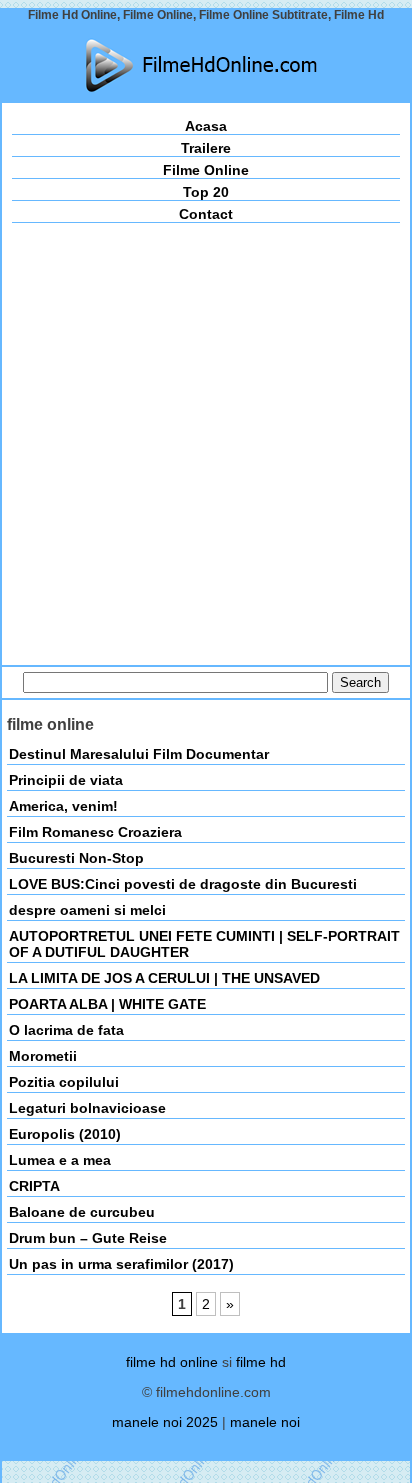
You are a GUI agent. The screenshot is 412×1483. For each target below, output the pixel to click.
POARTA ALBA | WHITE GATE (107, 1004)
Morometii (43, 1056)
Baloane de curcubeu (82, 1212)
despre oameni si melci (87, 910)
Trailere (206, 148)
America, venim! (63, 806)
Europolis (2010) (65, 1134)
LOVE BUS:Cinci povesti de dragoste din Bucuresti (183, 884)
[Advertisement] (206, 439)
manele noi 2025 (165, 1422)
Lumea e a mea (60, 1160)
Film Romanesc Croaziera (95, 832)
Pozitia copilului (64, 1082)
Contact (206, 214)
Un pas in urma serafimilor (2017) (121, 1264)
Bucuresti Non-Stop (76, 858)
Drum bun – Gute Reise (88, 1238)
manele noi (265, 1422)
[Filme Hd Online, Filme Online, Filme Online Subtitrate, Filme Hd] (206, 65)
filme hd (261, 1362)
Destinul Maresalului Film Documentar (139, 754)
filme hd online (172, 1362)
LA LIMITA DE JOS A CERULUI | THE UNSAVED (164, 978)
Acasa (206, 126)
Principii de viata (66, 780)
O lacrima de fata (66, 1030)
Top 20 (206, 192)
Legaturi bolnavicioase (87, 1108)
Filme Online (206, 170)
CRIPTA (34, 1186)
